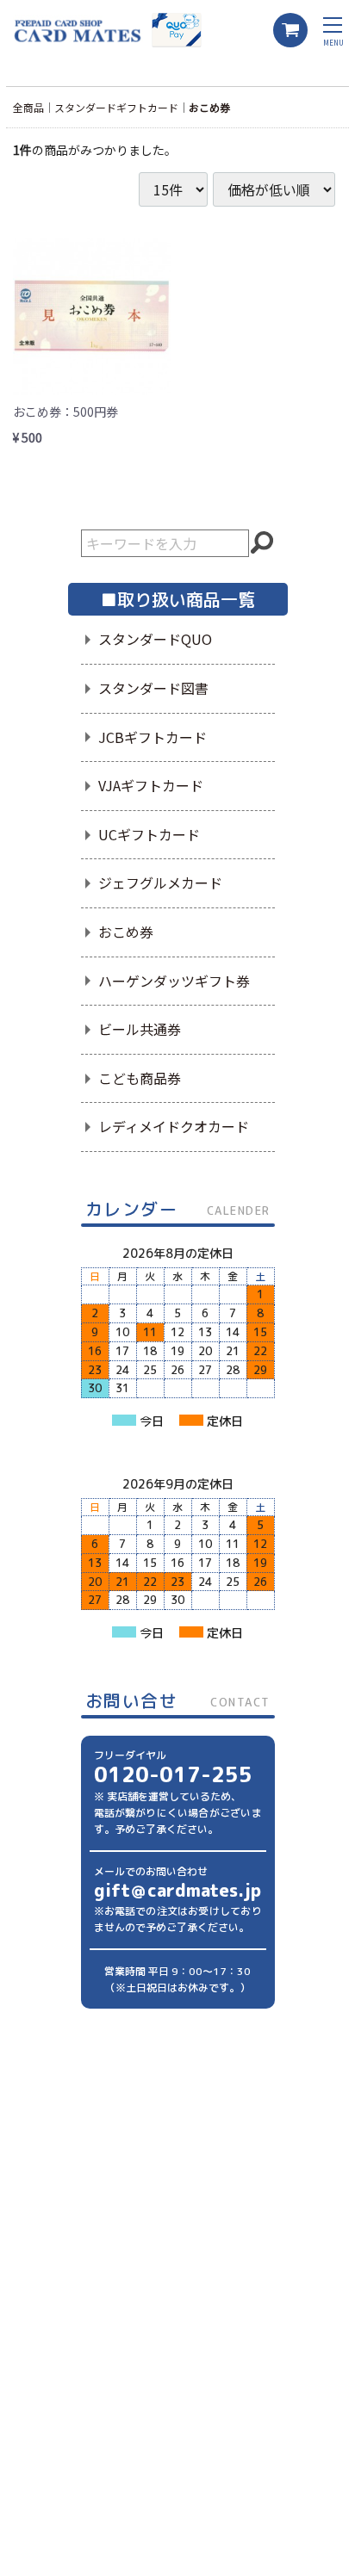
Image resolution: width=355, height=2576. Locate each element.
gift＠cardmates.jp (177, 1890)
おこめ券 (209, 107)
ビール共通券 (140, 1029)
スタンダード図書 (153, 688)
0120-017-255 (173, 1774)
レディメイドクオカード (174, 1126)
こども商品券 (140, 1078)
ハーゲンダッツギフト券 (174, 981)
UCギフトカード (149, 834)
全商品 (28, 107)
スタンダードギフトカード (116, 107)
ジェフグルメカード (160, 882)
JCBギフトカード (153, 737)
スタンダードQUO (155, 639)
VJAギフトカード (151, 785)
